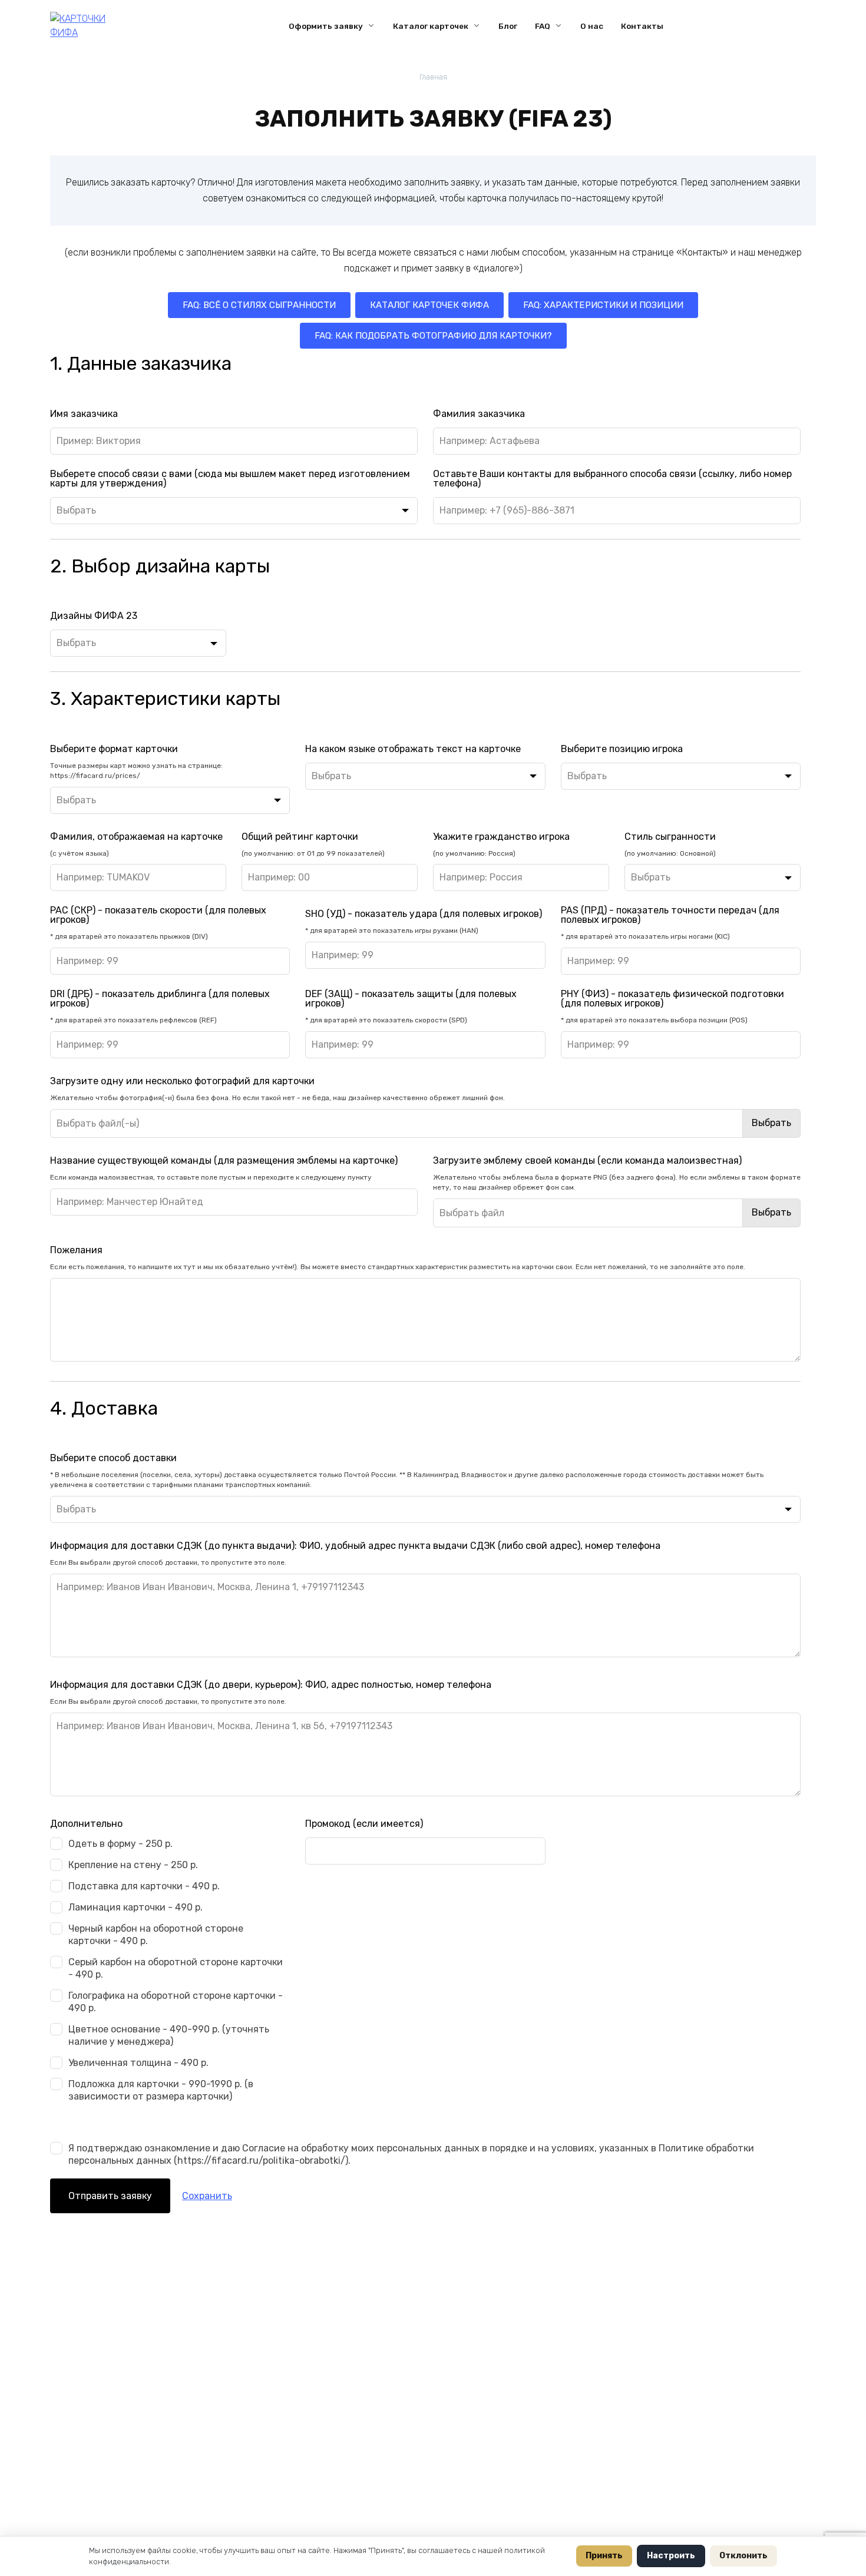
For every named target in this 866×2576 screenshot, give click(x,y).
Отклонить (743, 2556)
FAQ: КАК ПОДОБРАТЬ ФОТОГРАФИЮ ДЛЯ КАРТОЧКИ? (433, 336)
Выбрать (771, 1123)
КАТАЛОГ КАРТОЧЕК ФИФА (429, 305)
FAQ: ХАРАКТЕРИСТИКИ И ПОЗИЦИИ (603, 305)
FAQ (543, 26)
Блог (508, 26)
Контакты (642, 26)
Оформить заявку (326, 26)
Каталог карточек (431, 26)
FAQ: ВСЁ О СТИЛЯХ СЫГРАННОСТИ (259, 305)
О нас (592, 26)
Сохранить (207, 2196)
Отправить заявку (110, 2196)
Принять (604, 2556)
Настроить (671, 2556)
